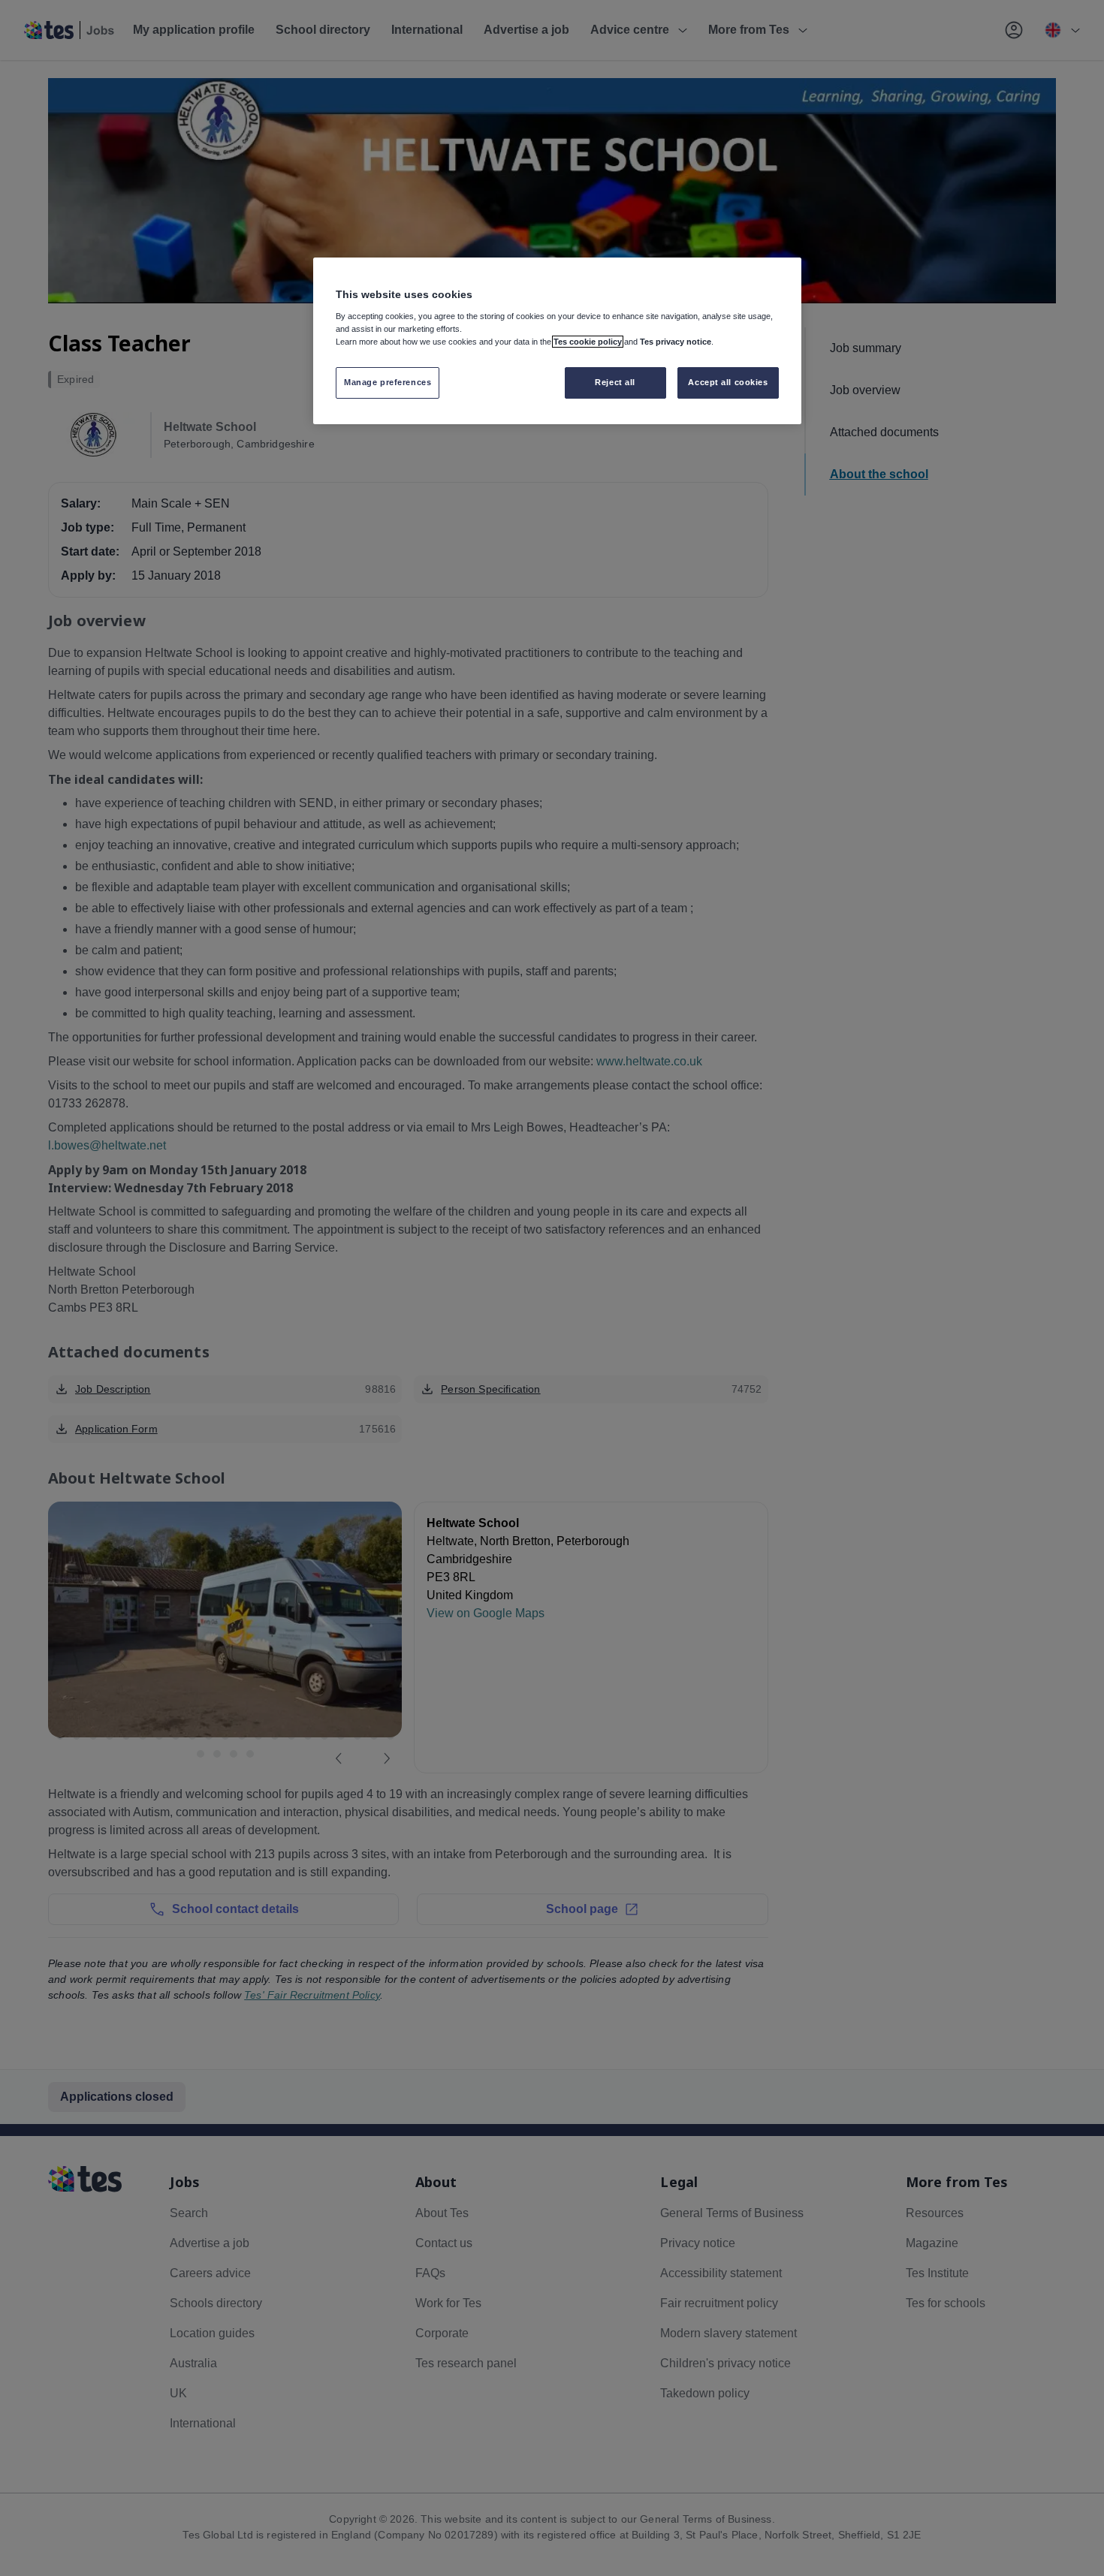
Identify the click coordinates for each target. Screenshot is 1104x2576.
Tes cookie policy (588, 342)
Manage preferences (388, 382)
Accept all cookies (728, 382)
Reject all (615, 382)
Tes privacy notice (676, 342)
